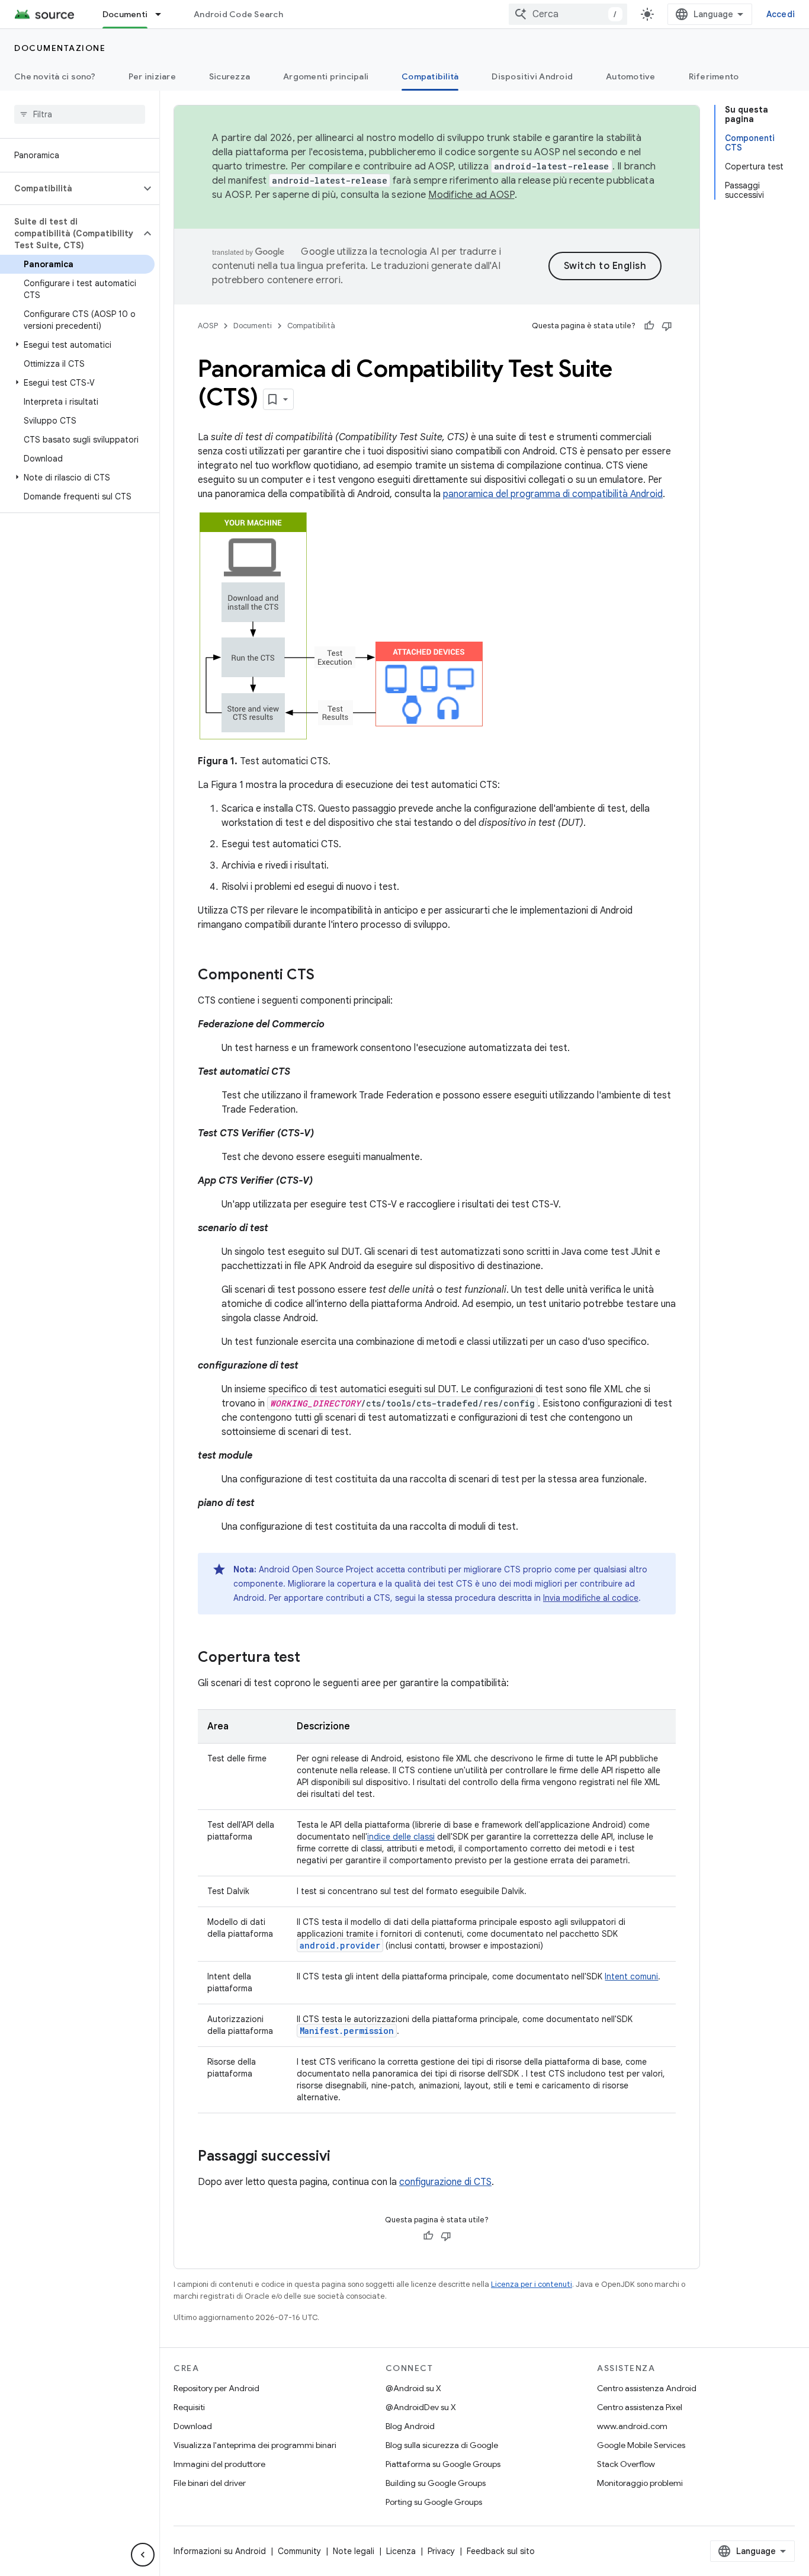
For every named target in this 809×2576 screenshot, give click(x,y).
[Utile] (649, 326)
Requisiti (189, 2407)
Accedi (781, 14)
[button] (70, 188)
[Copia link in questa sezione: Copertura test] (312, 1658)
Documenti (125, 14)
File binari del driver (210, 2483)
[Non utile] (667, 326)
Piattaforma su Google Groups (443, 2464)
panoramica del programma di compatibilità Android (553, 494)
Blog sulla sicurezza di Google (442, 2445)
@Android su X (413, 2388)
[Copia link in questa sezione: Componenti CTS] (326, 976)
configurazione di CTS (445, 2182)
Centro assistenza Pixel (640, 2407)
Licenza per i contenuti (532, 2284)
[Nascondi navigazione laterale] (143, 2555)
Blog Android (410, 2426)
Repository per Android (216, 2388)
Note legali (354, 2551)
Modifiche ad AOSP (471, 195)
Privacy (441, 2551)
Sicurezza (229, 76)
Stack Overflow (626, 2464)
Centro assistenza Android (647, 2388)
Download (193, 2426)
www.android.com (632, 2426)
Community (299, 2551)
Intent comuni (631, 1976)
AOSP (208, 326)
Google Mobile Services (641, 2445)
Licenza (401, 2551)
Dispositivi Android (532, 76)
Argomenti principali (326, 76)
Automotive (631, 76)
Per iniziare (152, 76)
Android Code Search (238, 14)
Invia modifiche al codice (591, 1598)
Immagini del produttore (219, 2464)
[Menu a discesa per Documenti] (163, 14)
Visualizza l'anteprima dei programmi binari (255, 2445)
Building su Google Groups (436, 2483)
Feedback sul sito (501, 2551)
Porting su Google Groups (434, 2502)
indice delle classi (401, 1837)
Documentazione (60, 48)
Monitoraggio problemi (640, 2483)
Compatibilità (430, 76)
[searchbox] (80, 114)
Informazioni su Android (220, 2551)
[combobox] (568, 14)
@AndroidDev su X (421, 2407)
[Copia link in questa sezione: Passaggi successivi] (342, 2157)
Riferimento (714, 76)
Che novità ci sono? (55, 76)
